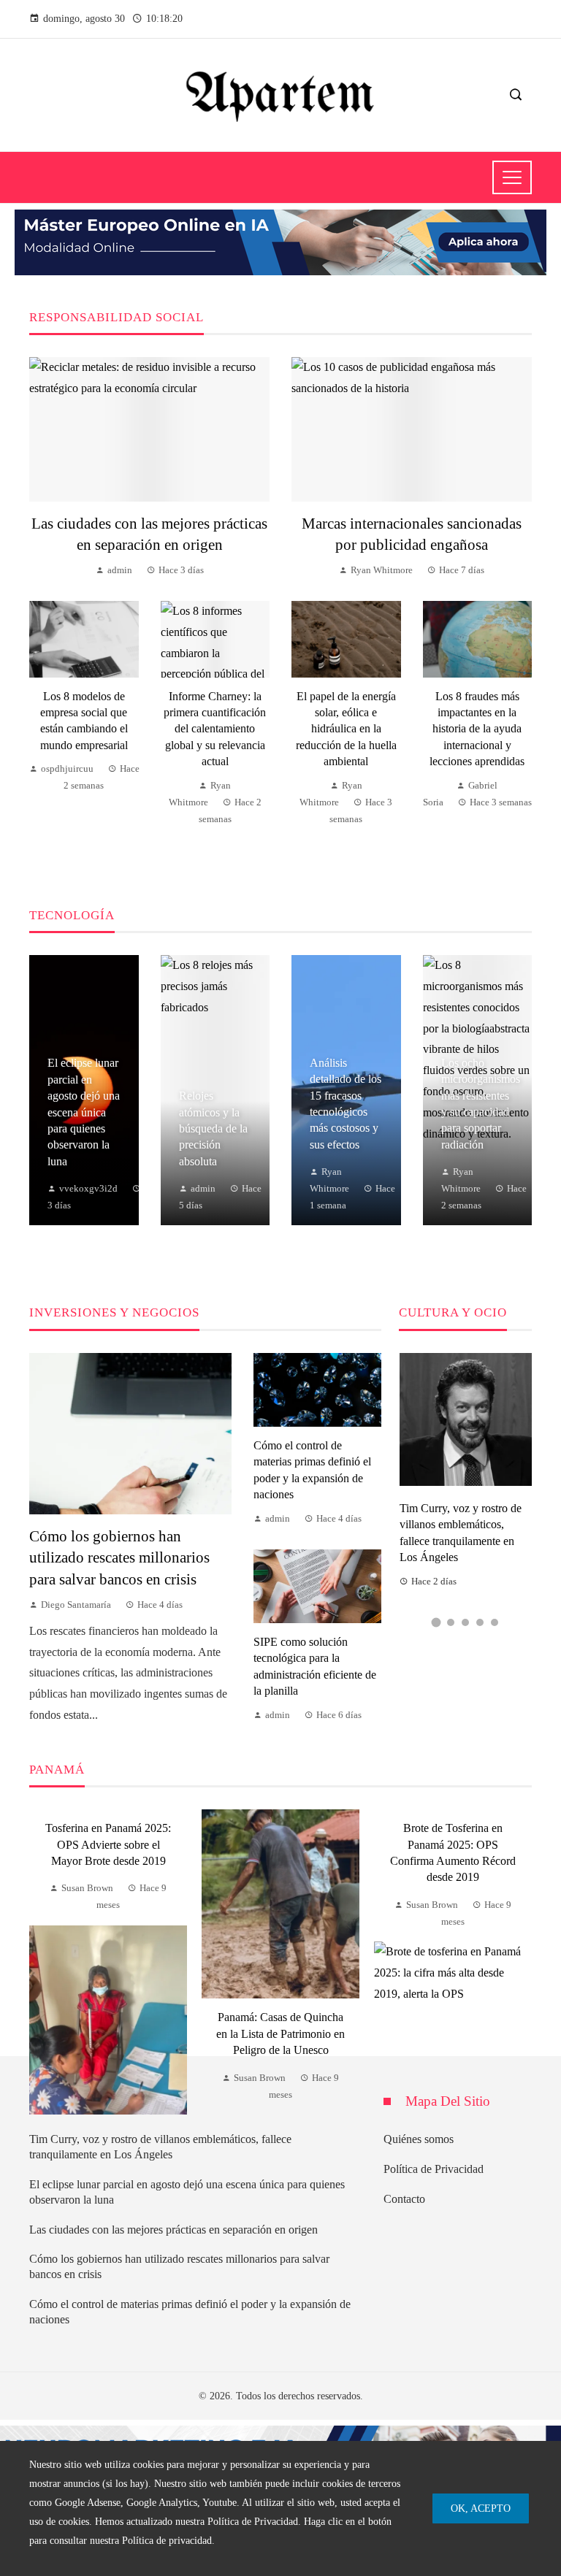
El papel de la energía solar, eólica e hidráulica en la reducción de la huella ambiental (346, 729)
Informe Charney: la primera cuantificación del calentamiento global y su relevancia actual (215, 729)
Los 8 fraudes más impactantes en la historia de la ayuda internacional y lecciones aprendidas (477, 729)
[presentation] (40, 1962)
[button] (436, 1622)
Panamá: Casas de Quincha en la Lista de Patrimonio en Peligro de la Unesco (280, 2033)
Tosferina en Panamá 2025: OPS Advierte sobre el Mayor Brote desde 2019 (108, 1844)
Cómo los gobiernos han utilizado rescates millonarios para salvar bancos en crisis (119, 1557)
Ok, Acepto (481, 2508)
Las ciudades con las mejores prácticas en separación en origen (173, 2230)
